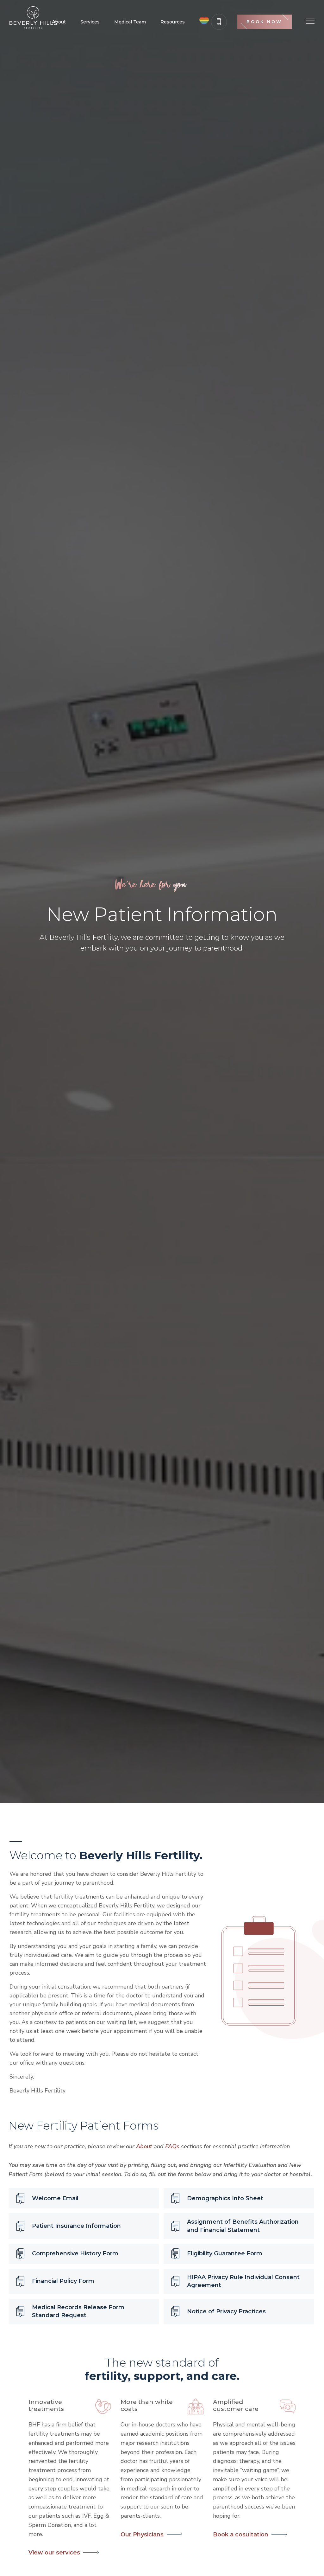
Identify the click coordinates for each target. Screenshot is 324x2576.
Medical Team (130, 22)
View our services (54, 2553)
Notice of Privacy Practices (226, 2311)
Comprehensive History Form (75, 2253)
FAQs (172, 2146)
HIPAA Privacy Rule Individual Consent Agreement (243, 2281)
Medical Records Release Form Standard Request (78, 2311)
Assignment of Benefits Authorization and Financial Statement (243, 2226)
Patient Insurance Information (76, 2226)
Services (90, 22)
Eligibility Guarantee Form (225, 2253)
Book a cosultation (241, 2534)
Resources (173, 22)
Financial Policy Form (63, 2281)
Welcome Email (55, 2198)
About (59, 22)
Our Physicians (142, 2534)
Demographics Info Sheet (225, 2198)
